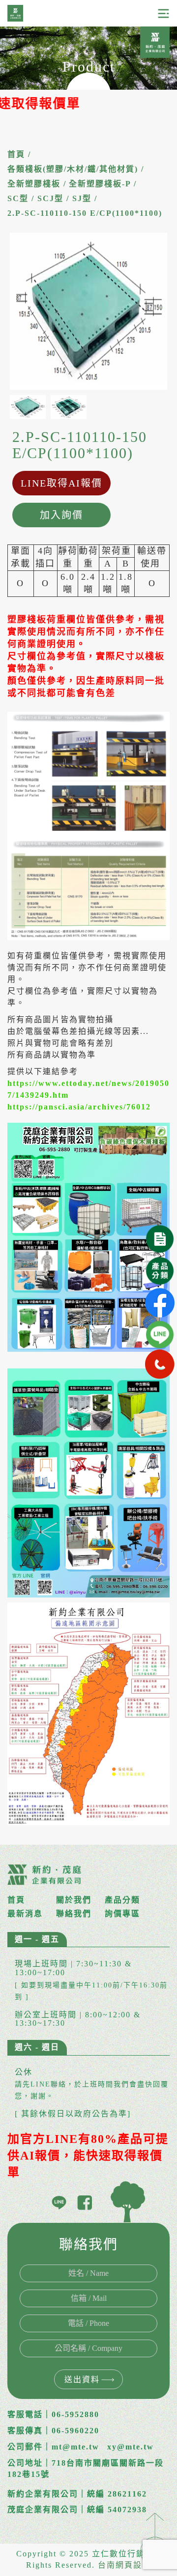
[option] (88, 311)
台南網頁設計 (124, 2565)
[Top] (155, 2538)
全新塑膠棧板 (34, 184)
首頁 (16, 154)
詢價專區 (122, 1914)
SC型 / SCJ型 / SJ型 (49, 198)
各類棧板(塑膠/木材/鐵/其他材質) (73, 169)
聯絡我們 (74, 1914)
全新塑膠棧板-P (100, 184)
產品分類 (122, 1900)
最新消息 (25, 1914)
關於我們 (74, 1900)
